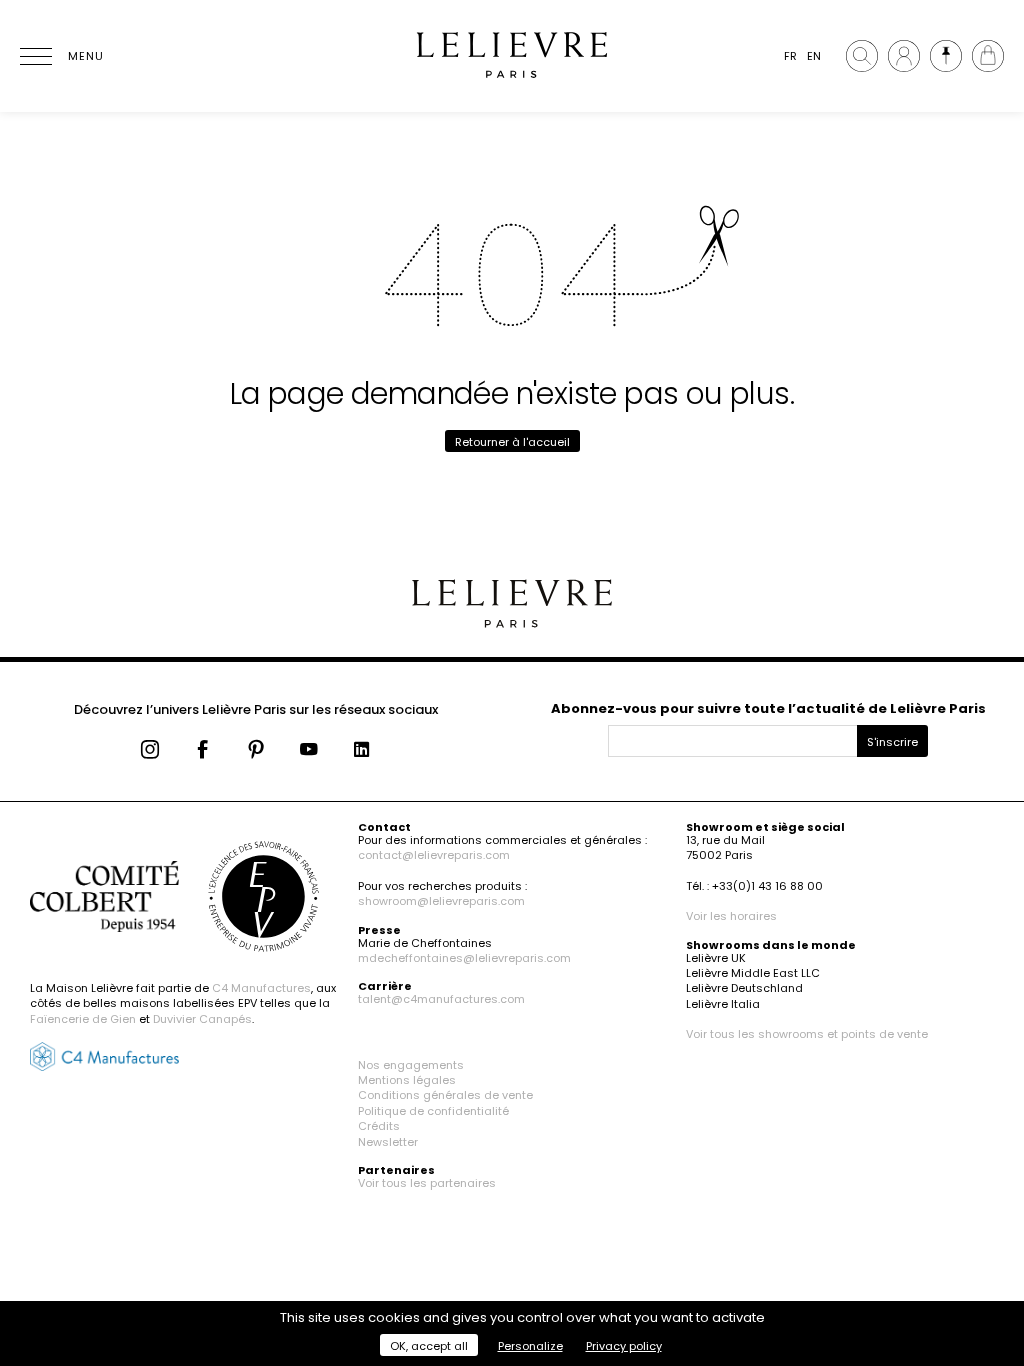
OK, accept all (429, 1346)
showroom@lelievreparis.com (441, 901)
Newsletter (388, 1142)
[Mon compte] (904, 56)
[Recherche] (862, 56)
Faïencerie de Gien (83, 1019)
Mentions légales (407, 1080)
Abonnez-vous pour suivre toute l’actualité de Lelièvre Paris (768, 708)
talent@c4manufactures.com (441, 999)
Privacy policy (624, 1346)
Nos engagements (411, 1065)
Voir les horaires (731, 916)
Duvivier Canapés (202, 1019)
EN (814, 56)
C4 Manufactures (261, 988)
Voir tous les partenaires (427, 1183)
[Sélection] (946, 56)
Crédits (379, 1126)
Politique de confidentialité (433, 1111)
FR (790, 56)
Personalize (530, 1346)
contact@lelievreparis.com (434, 855)
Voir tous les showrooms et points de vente (807, 1034)
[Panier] (988, 56)
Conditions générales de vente (445, 1095)
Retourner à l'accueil (512, 442)
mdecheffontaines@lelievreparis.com (464, 958)
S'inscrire (892, 742)
